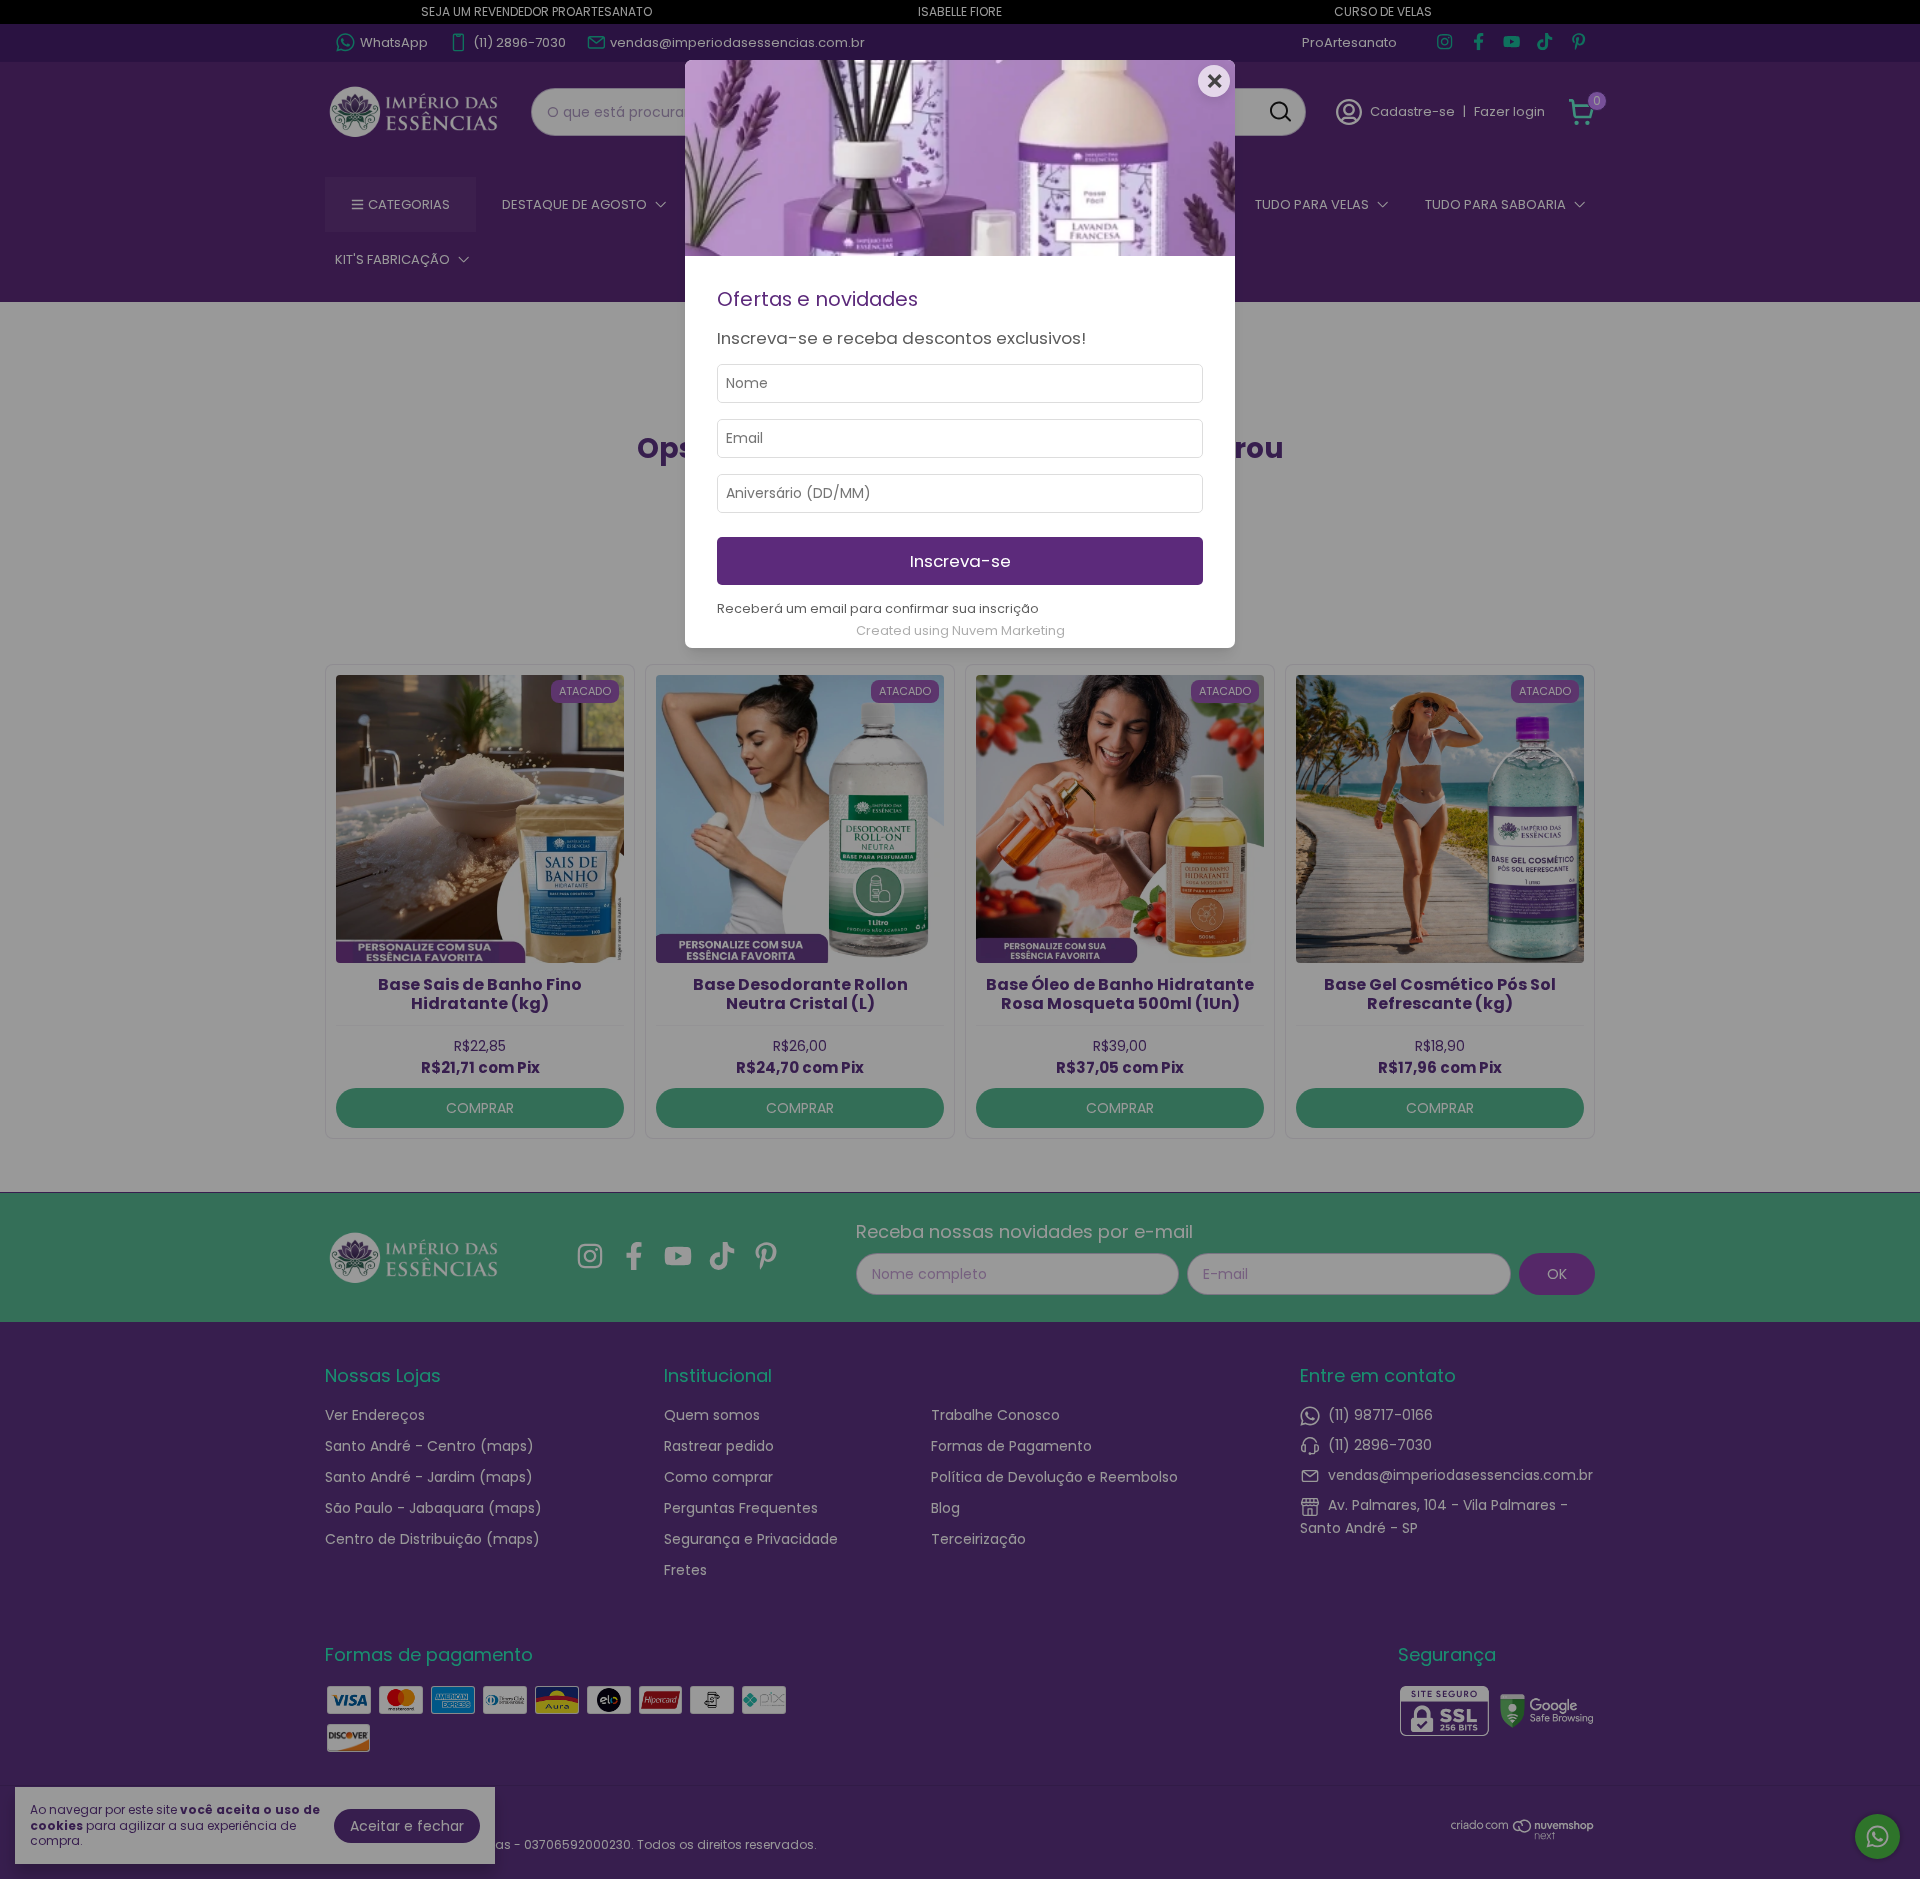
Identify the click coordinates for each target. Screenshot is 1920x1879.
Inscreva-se (960, 561)
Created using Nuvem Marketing (960, 630)
